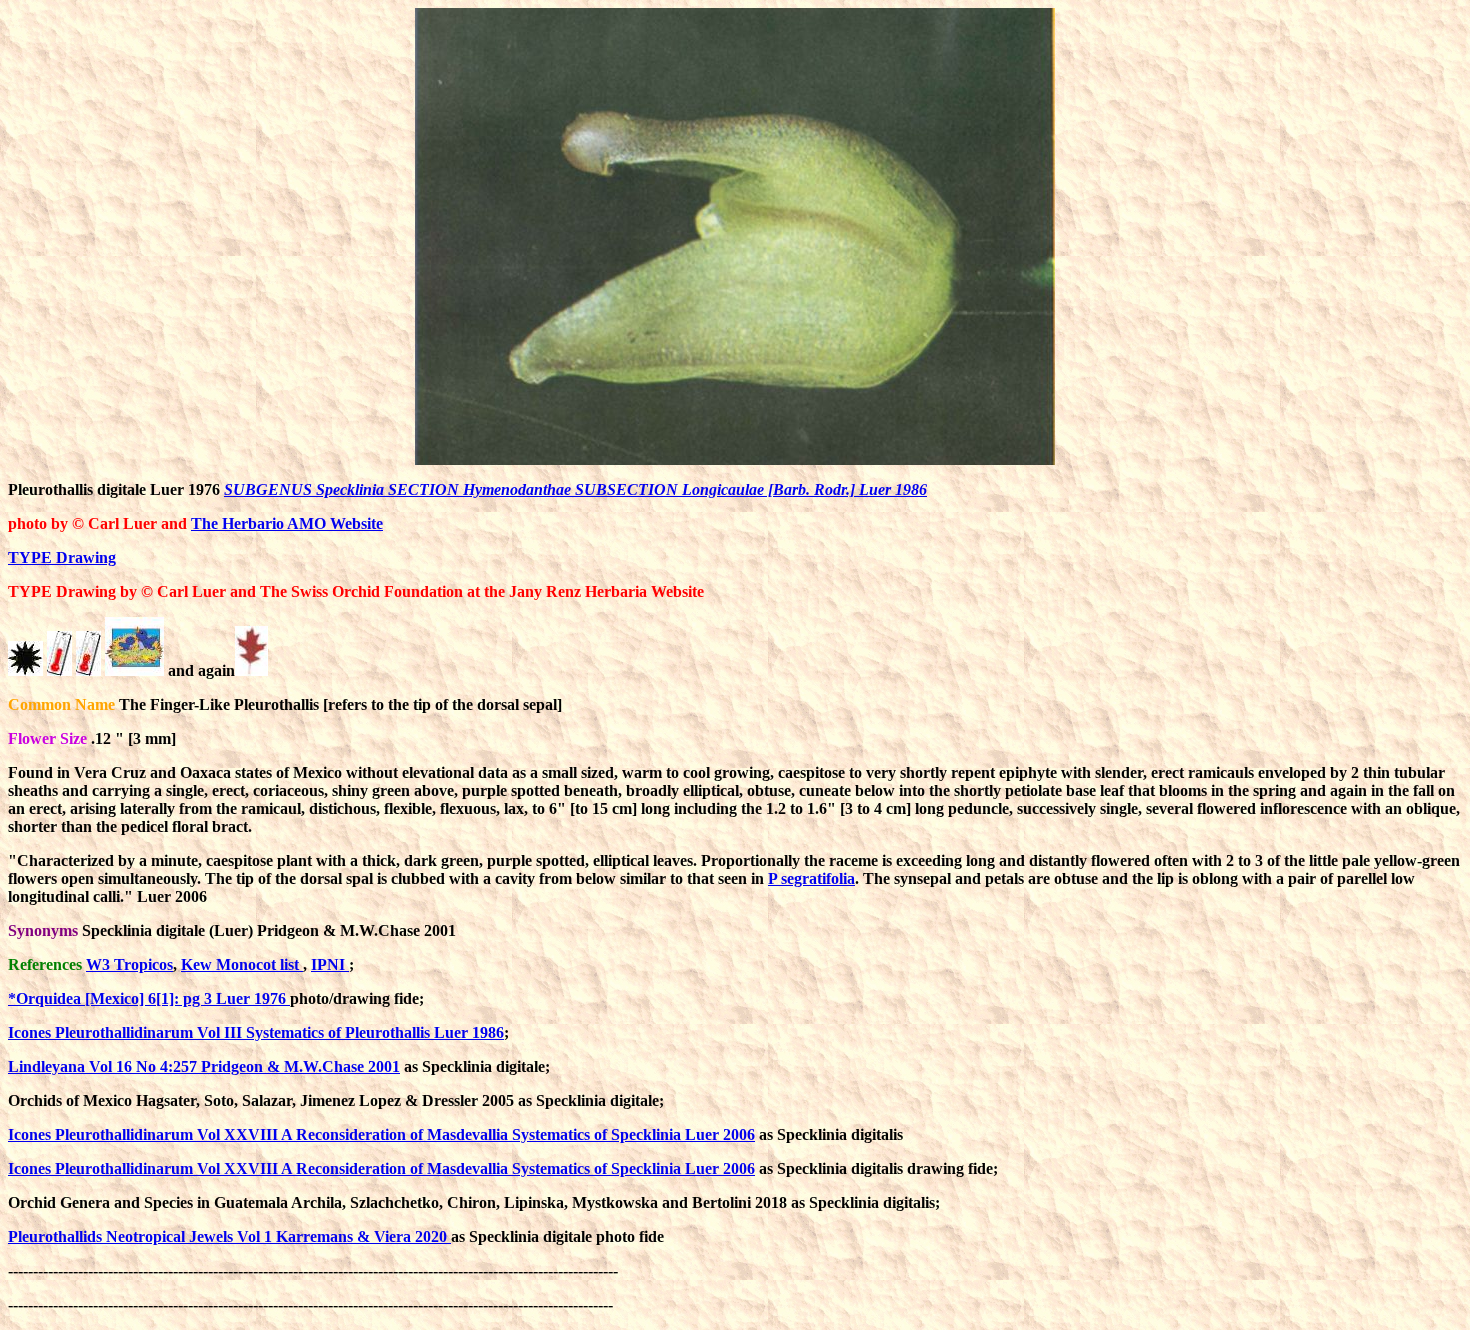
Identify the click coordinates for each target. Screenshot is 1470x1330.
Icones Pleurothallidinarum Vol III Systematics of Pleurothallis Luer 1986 (256, 1032)
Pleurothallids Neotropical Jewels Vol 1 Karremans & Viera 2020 (229, 1236)
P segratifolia (811, 878)
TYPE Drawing (62, 557)
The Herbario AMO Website (287, 523)
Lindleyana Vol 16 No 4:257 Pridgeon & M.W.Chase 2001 (204, 1066)
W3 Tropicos (129, 964)
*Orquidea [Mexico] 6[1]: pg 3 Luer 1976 (149, 998)
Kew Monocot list (242, 964)
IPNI (330, 964)
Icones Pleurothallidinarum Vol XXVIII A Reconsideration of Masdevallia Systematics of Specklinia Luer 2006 (381, 1134)
